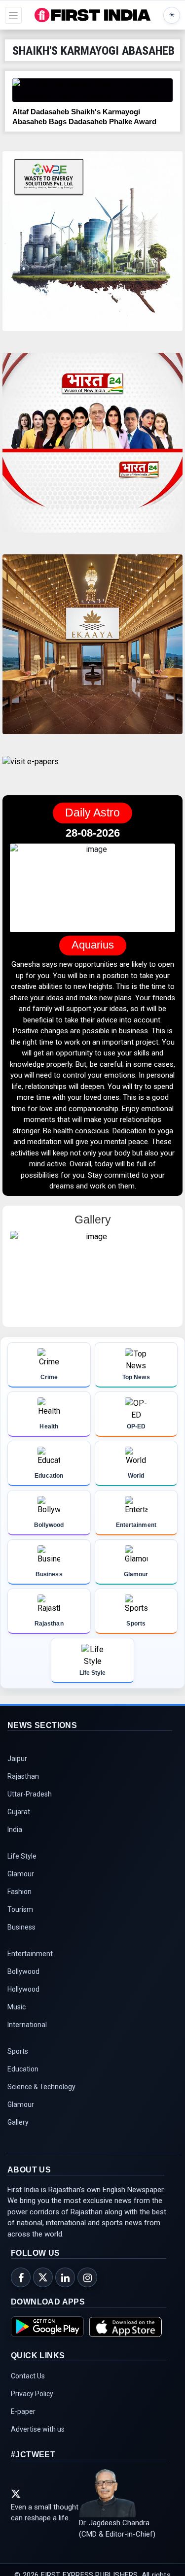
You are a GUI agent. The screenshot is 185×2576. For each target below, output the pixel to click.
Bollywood (23, 1982)
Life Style (22, 1867)
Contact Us (28, 2387)
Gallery (18, 2133)
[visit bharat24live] (92, 449)
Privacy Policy (32, 2405)
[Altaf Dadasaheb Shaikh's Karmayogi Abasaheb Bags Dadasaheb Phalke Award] (92, 90)
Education (23, 2080)
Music (17, 2018)
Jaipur (17, 1769)
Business (21, 1938)
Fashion (19, 1902)
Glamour (21, 1885)
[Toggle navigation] (13, 15)
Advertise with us (38, 2440)
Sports (18, 2062)
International (27, 2035)
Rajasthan (23, 1787)
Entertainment (30, 1965)
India (15, 1840)
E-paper (23, 2422)
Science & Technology (41, 2098)
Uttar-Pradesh (30, 1805)
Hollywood (23, 2000)
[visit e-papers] (31, 770)
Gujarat (19, 1823)
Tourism (20, 1920)
